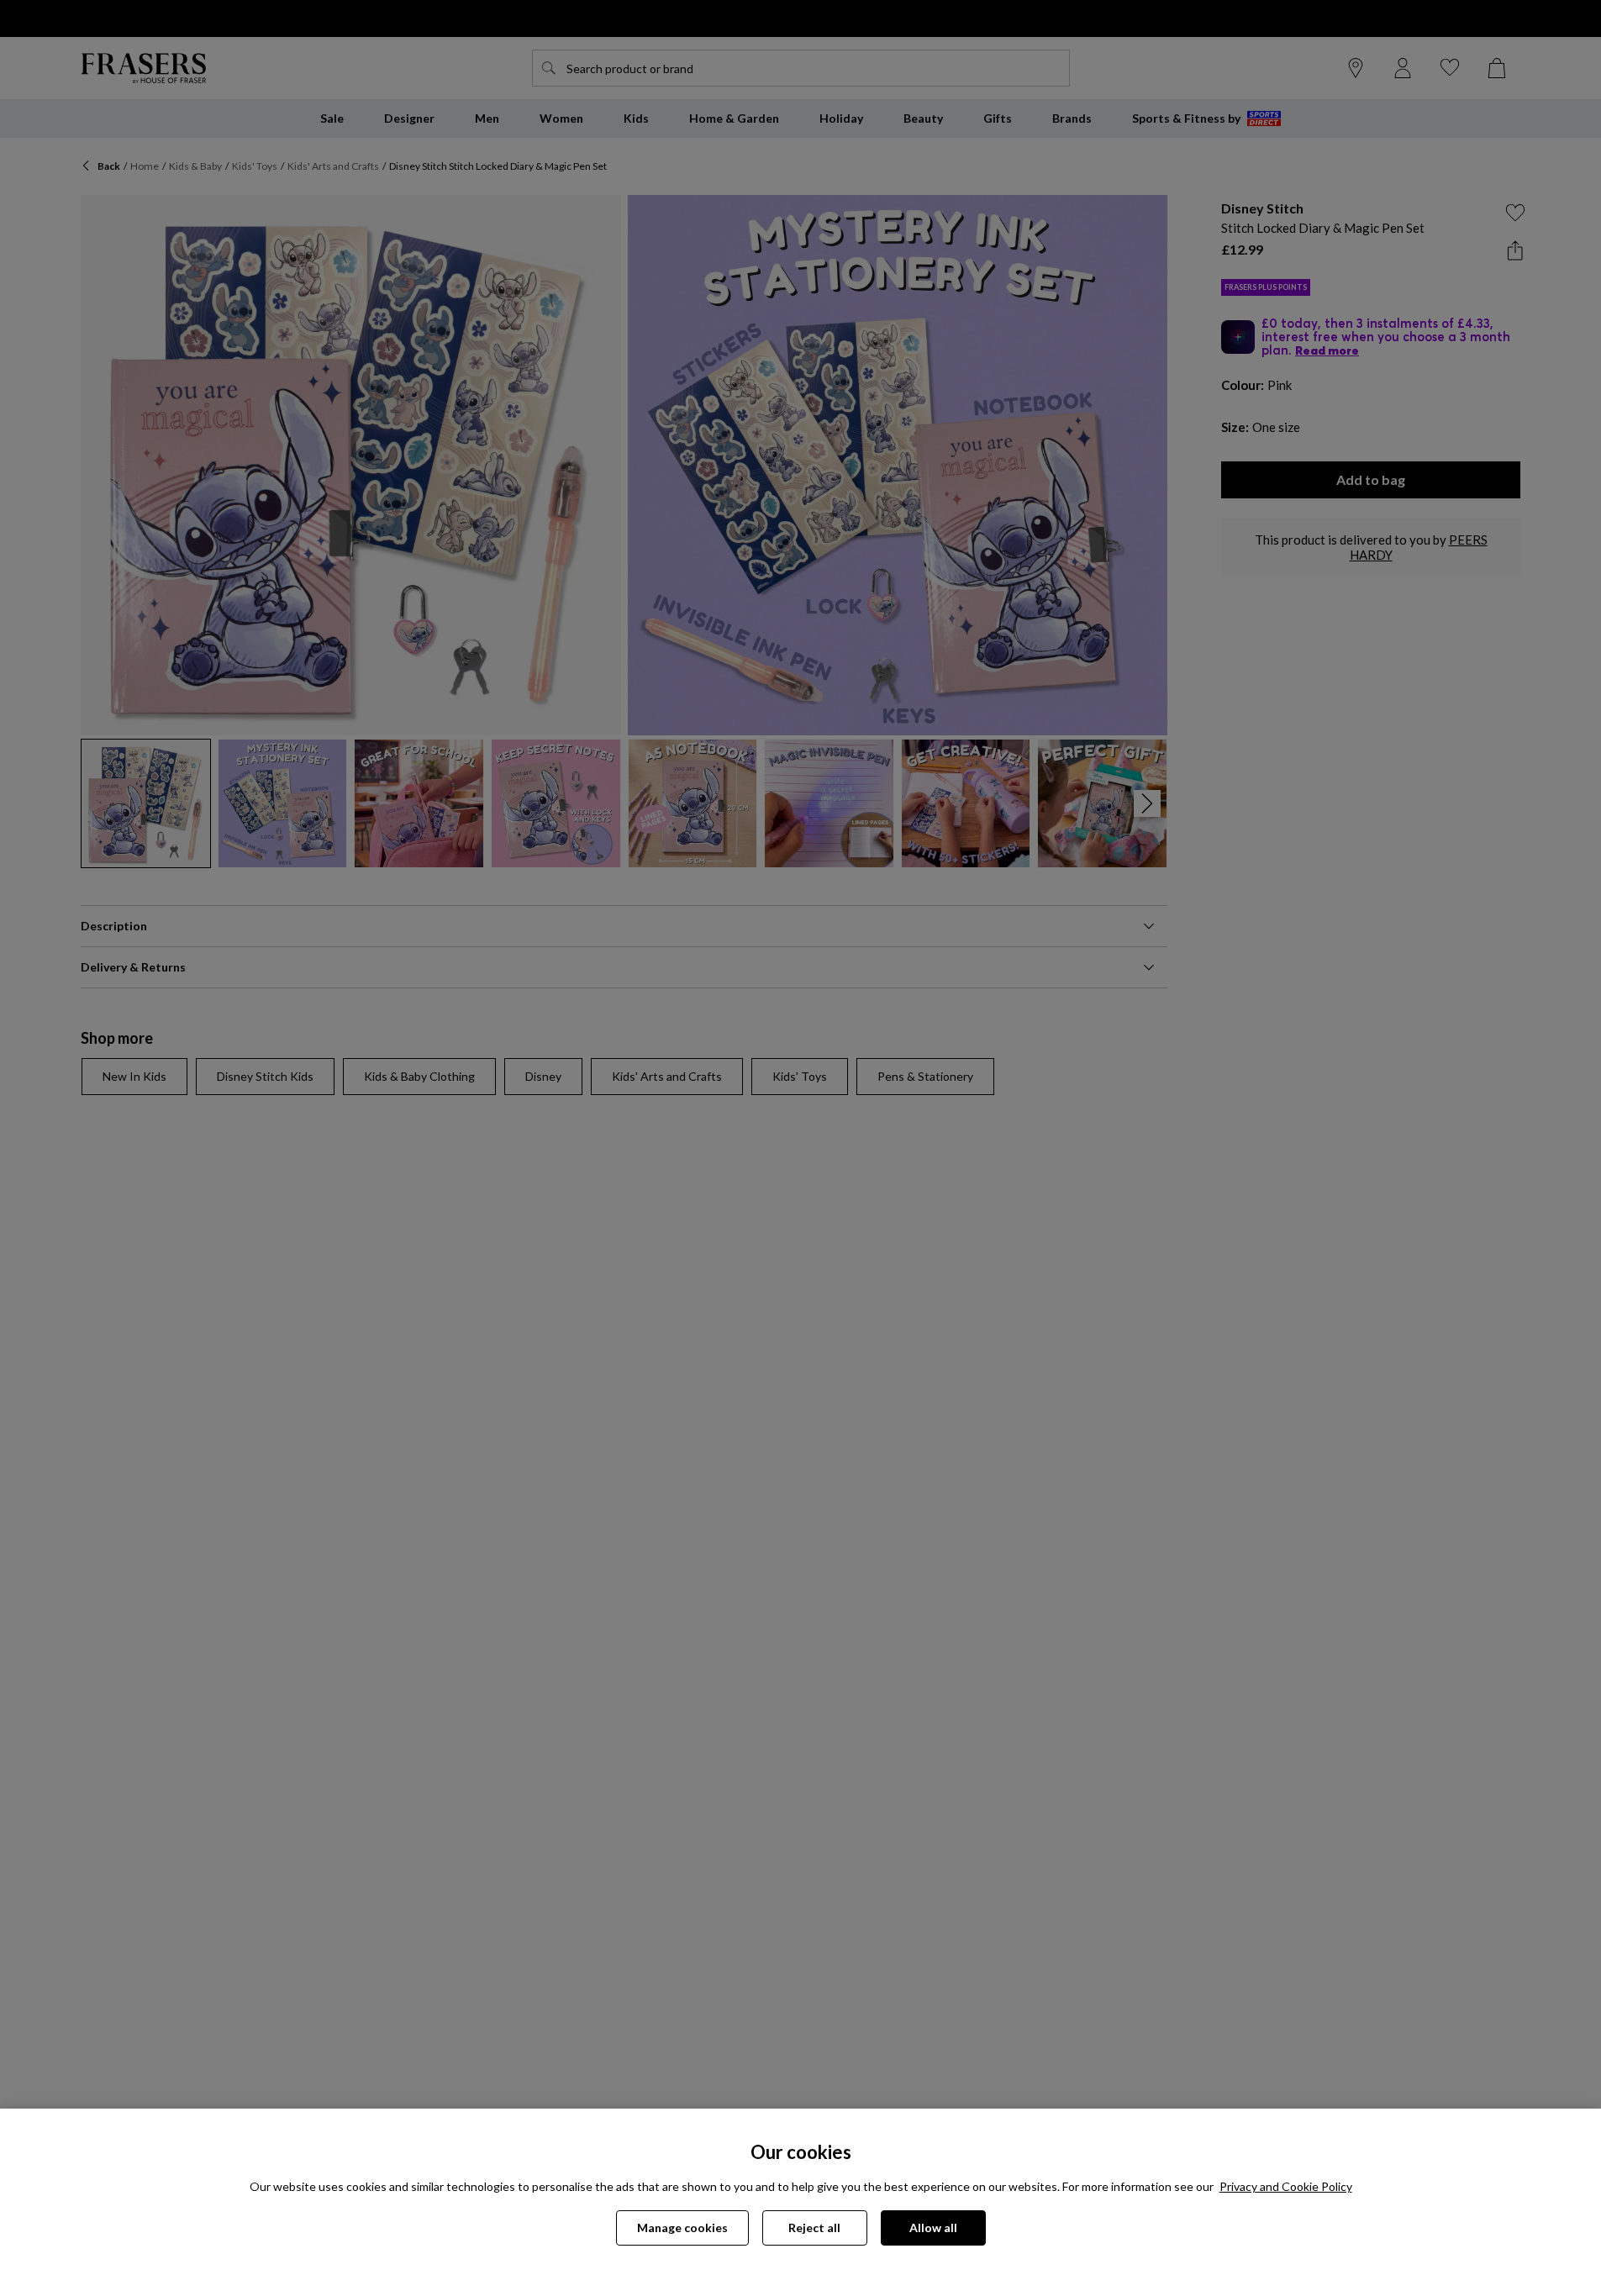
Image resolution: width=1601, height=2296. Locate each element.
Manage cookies (682, 2228)
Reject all (814, 2228)
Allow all (933, 2228)
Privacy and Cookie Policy (1286, 2186)
